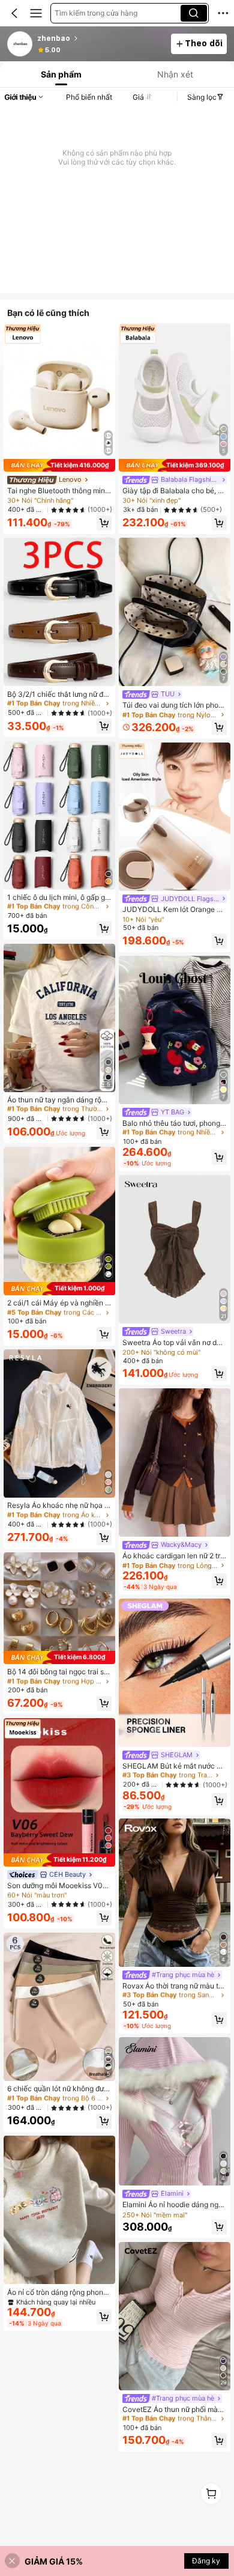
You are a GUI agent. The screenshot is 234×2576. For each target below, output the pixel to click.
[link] (20, 44)
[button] (14, 13)
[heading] (100, 38)
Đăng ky (206, 2561)
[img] (59, 466)
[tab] (60, 74)
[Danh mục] (36, 13)
